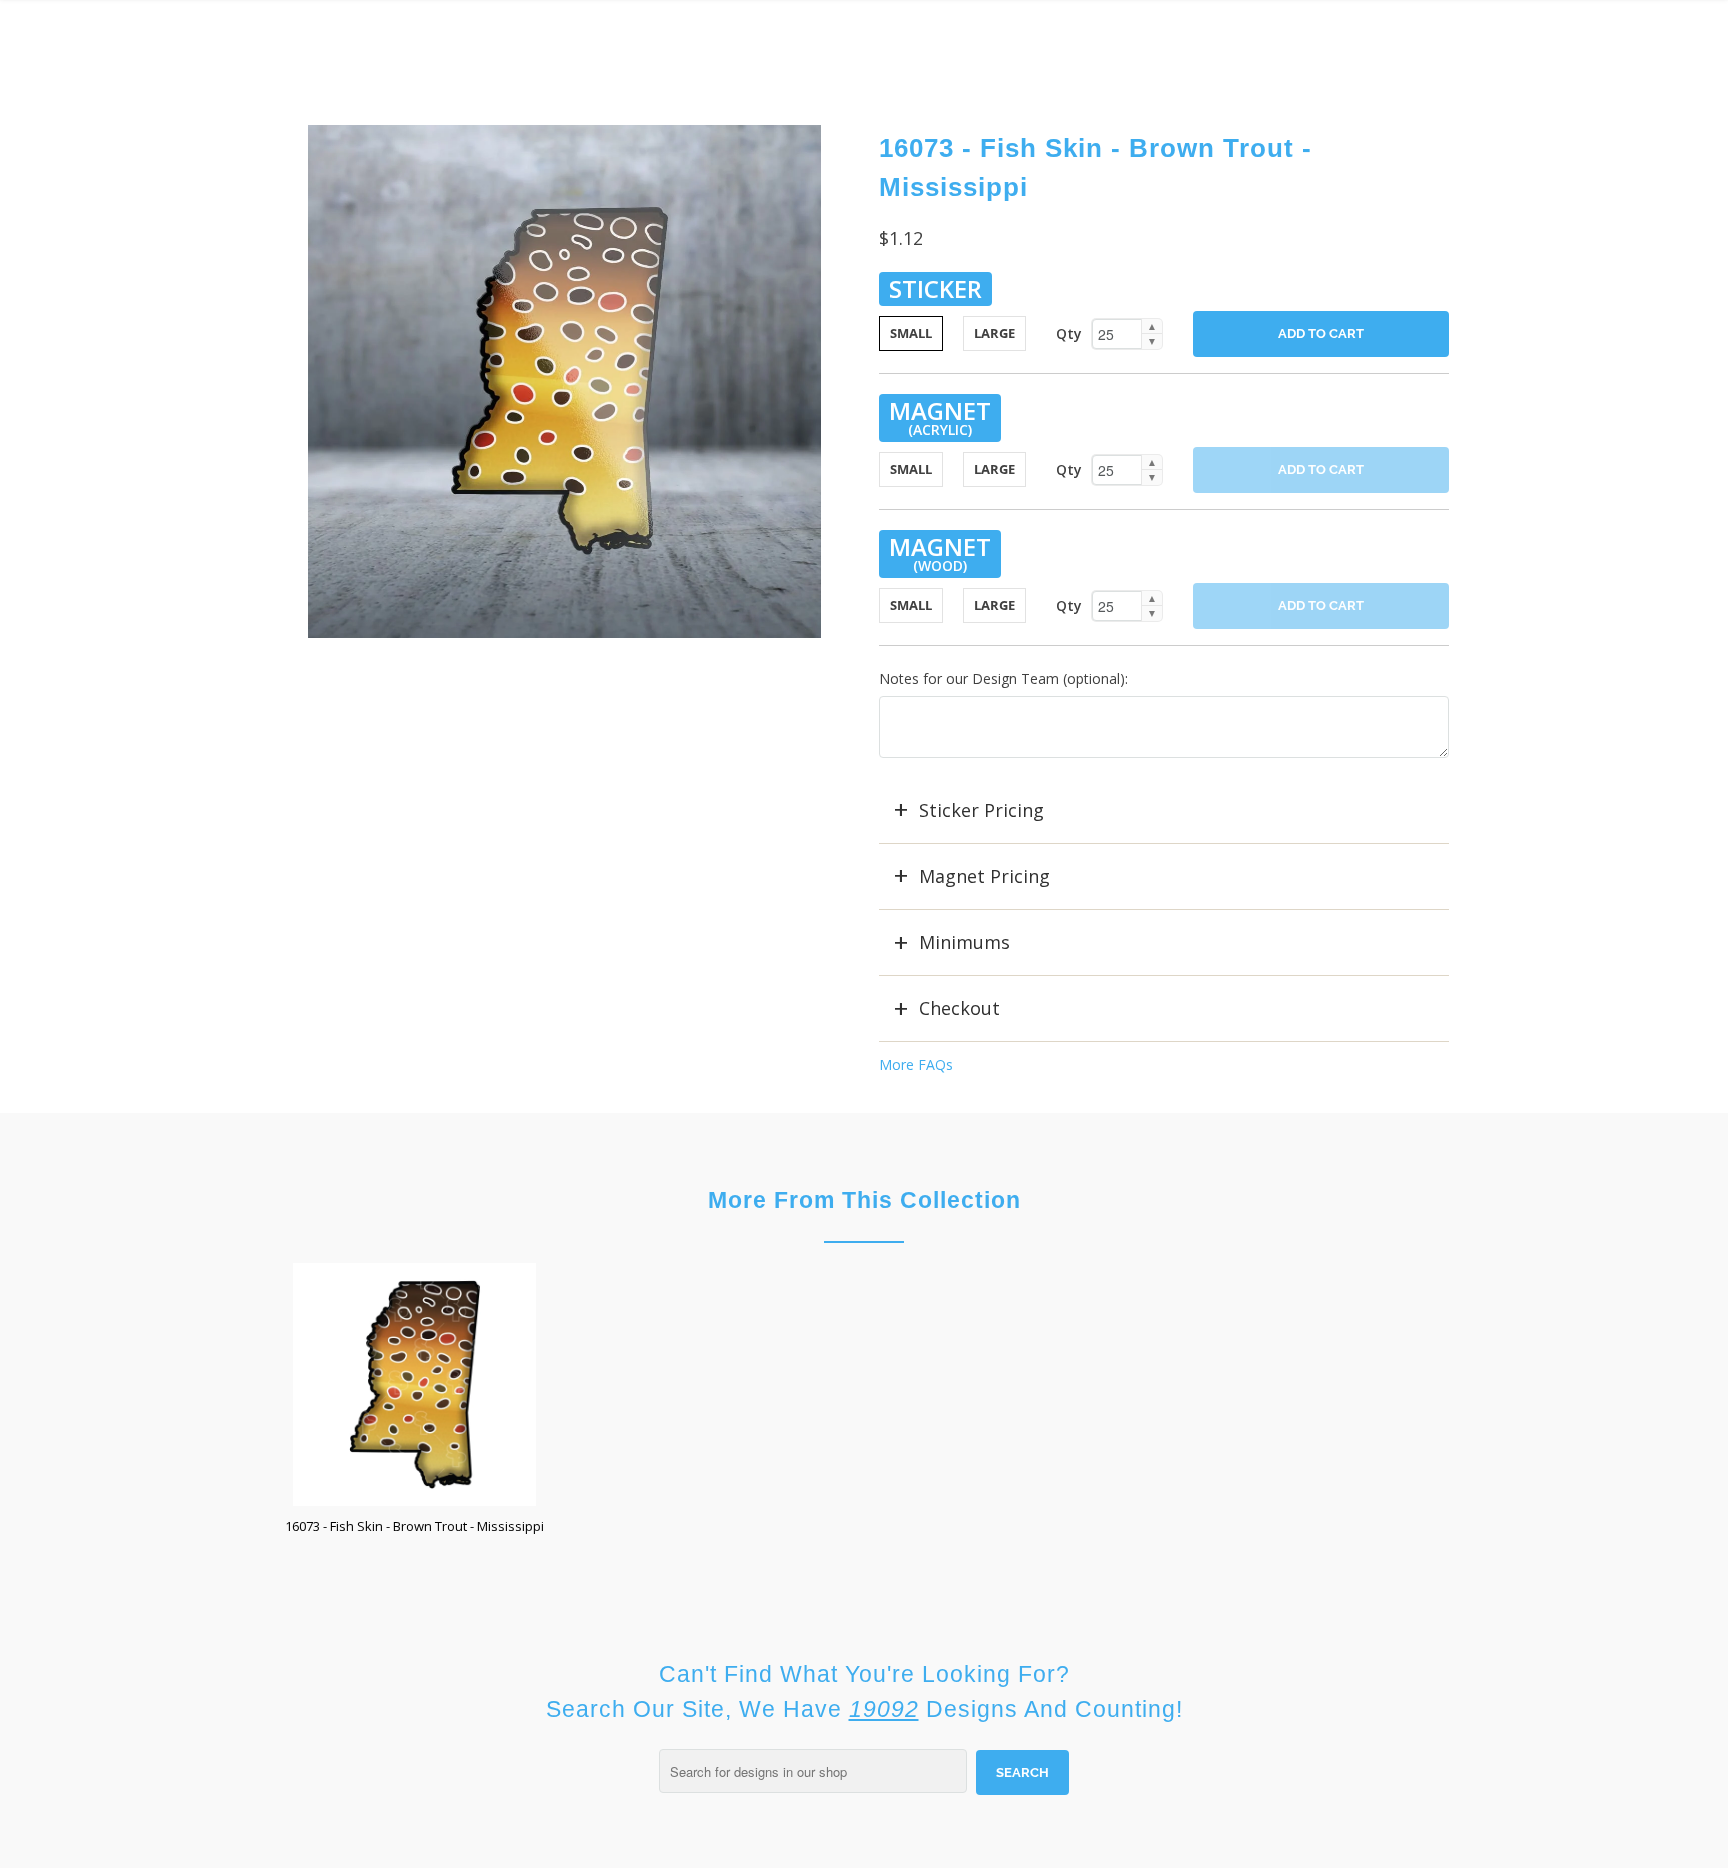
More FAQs (916, 1064)
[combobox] (813, 1771)
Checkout (959, 1008)
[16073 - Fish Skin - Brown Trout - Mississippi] (564, 381)
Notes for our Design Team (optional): (1003, 678)
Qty (1069, 333)
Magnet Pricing (984, 876)
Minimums (964, 942)
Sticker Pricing (981, 810)
